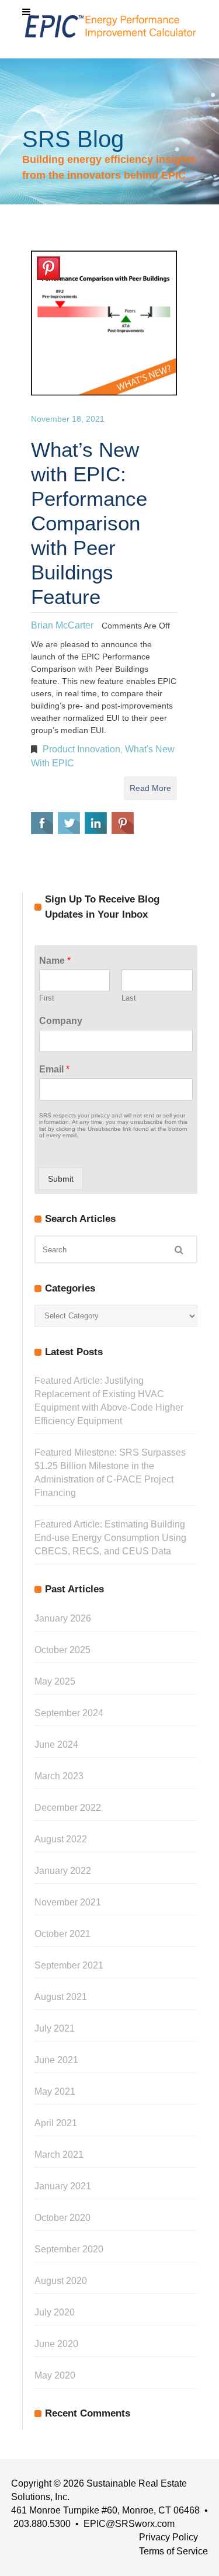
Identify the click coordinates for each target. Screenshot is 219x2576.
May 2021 (55, 2091)
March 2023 (59, 1776)
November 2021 (68, 1902)
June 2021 (56, 2060)
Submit (61, 1179)
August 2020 (61, 2281)
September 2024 (69, 1713)
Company (61, 1021)
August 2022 (61, 1839)
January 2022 (63, 1871)
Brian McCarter (62, 625)
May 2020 (55, 2375)
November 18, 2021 (68, 419)
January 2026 (63, 1618)
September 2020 (69, 2249)
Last (129, 998)
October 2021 (62, 1934)
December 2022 (68, 1808)
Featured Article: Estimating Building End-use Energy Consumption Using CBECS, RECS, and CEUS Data (110, 1538)
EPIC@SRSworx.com (129, 2524)
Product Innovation (81, 749)
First (47, 998)
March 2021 (59, 2155)
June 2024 (56, 1744)
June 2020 (56, 2344)
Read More (150, 788)
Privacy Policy (168, 2537)
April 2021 (56, 2123)
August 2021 (61, 1997)
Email (54, 1069)
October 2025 (62, 1650)
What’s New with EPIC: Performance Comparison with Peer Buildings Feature (89, 523)
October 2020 (62, 2218)
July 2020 (55, 2312)
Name (55, 961)
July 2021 (55, 2028)
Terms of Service (173, 2551)
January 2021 (63, 2186)
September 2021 (69, 1965)
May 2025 (55, 1681)
